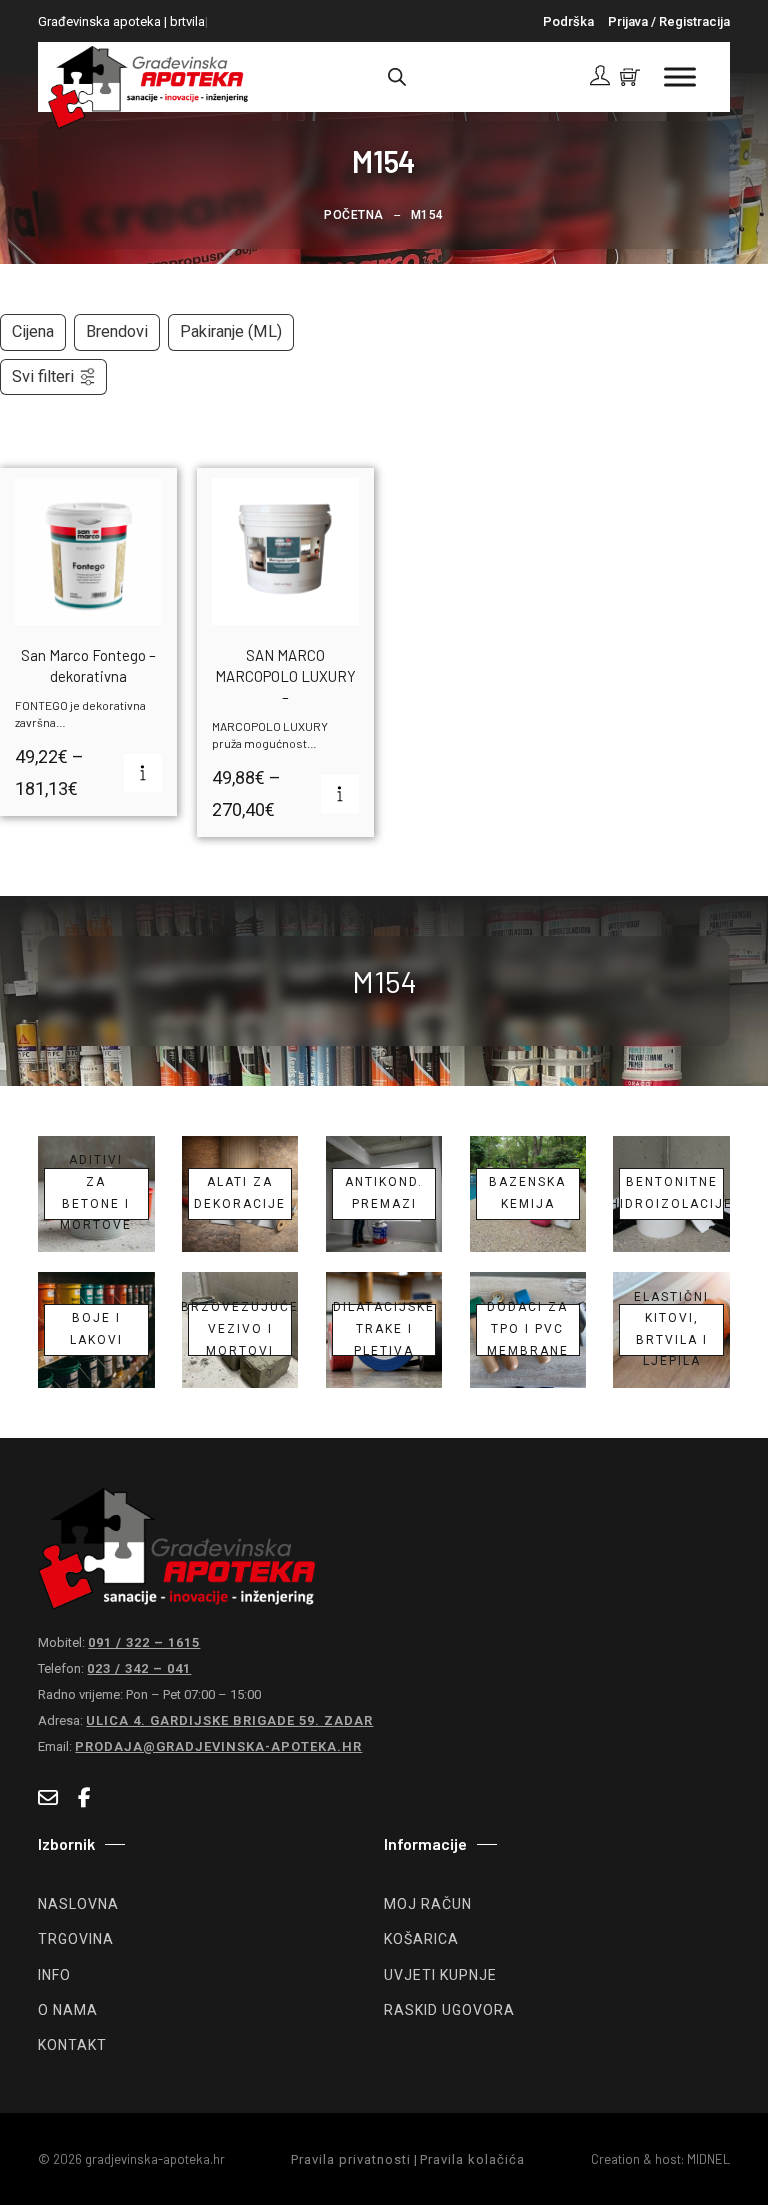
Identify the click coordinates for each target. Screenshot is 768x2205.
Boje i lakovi (96, 1329)
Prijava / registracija (669, 21)
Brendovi (117, 331)
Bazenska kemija (527, 1193)
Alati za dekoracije (240, 1193)
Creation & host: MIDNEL (660, 2159)
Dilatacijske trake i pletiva (384, 1330)
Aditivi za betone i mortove (96, 1194)
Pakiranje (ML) (231, 331)
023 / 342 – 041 (139, 1668)
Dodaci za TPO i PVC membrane (528, 1330)
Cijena (33, 331)
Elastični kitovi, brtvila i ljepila (671, 1330)
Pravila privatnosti (351, 2159)
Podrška (568, 21)
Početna (353, 215)
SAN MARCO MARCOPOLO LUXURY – (285, 676)
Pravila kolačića (472, 2159)
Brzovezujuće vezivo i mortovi (240, 1330)
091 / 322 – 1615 (144, 1642)
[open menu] (680, 77)
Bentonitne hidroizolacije (671, 1193)
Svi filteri (43, 376)
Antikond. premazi (384, 1193)
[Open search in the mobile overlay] (397, 77)
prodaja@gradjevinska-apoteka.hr (218, 1746)
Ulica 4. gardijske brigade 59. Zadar (229, 1720)
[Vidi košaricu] (630, 77)
